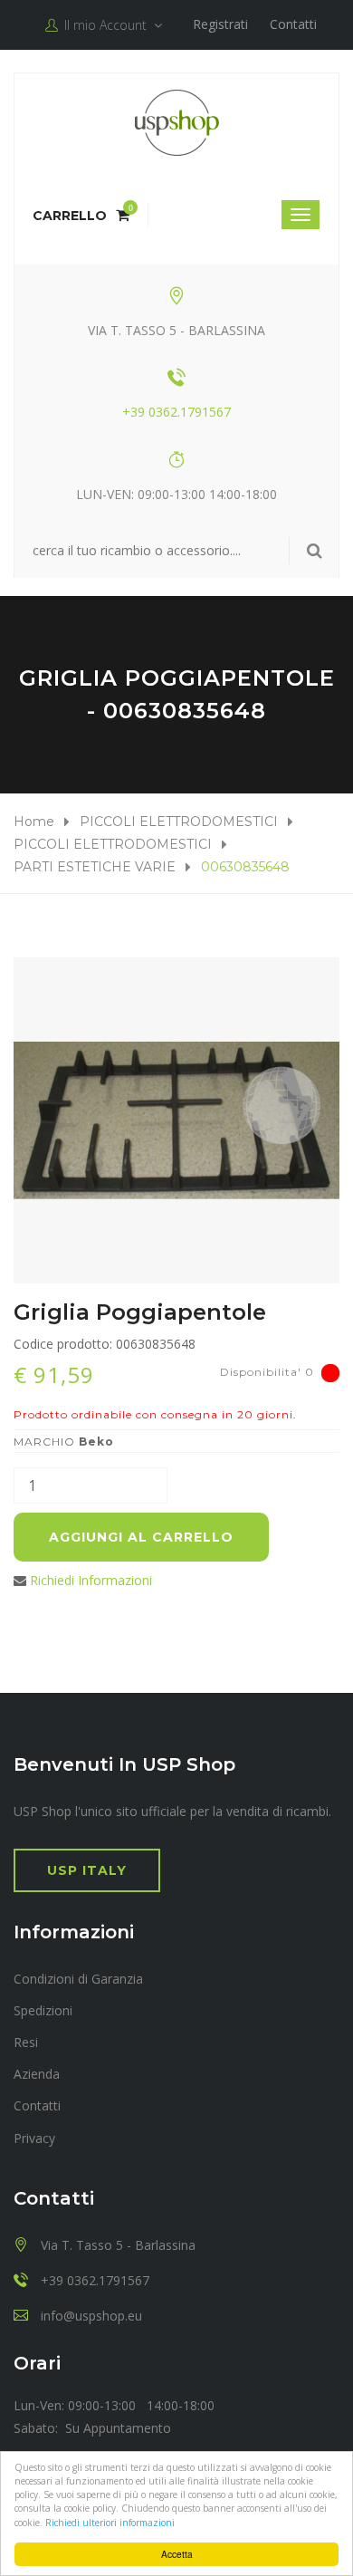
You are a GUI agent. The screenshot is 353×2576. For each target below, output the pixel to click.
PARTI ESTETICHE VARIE (95, 867)
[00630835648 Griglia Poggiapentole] (176, 1120)
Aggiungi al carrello (141, 1537)
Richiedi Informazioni (91, 1580)
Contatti (293, 24)
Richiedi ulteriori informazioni (110, 2523)
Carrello (81, 216)
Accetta (177, 2554)
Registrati (220, 24)
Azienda (37, 2074)
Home (34, 822)
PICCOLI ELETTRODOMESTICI (179, 822)
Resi (26, 2042)
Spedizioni (43, 2010)
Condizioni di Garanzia (78, 1979)
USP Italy (87, 1870)
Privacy (34, 2138)
